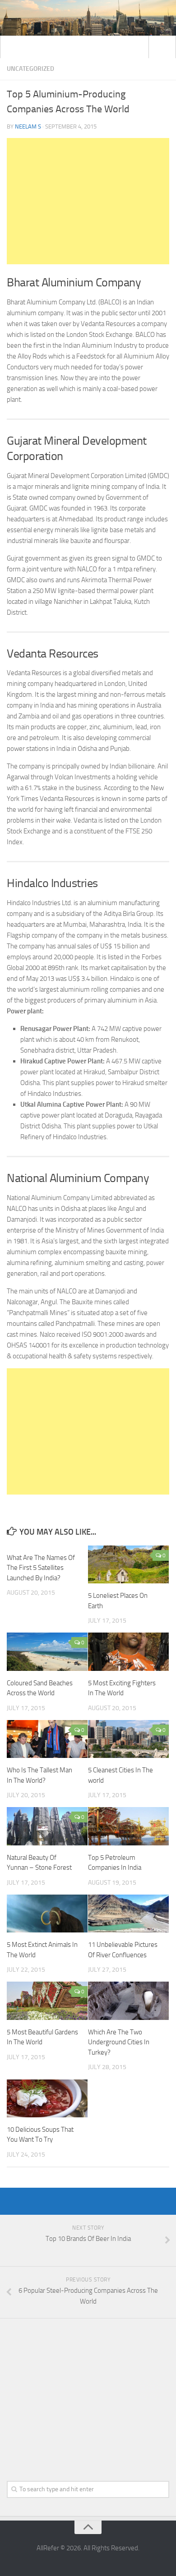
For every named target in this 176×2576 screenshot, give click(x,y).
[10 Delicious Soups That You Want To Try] (47, 2098)
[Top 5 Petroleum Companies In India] (128, 1826)
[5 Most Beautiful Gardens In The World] (47, 2001)
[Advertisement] (88, 201)
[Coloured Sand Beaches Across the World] (47, 1651)
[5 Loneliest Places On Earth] (128, 1564)
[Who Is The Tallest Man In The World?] (47, 1739)
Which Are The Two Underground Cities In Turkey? (119, 2042)
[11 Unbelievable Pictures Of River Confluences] (128, 1914)
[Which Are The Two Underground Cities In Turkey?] (128, 2001)
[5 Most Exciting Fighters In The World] (128, 1651)
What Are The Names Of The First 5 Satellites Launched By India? (41, 1568)
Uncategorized (30, 69)
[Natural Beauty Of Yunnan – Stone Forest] (47, 1826)
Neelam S (28, 126)
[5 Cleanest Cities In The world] (128, 1739)
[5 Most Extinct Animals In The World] (47, 1914)
